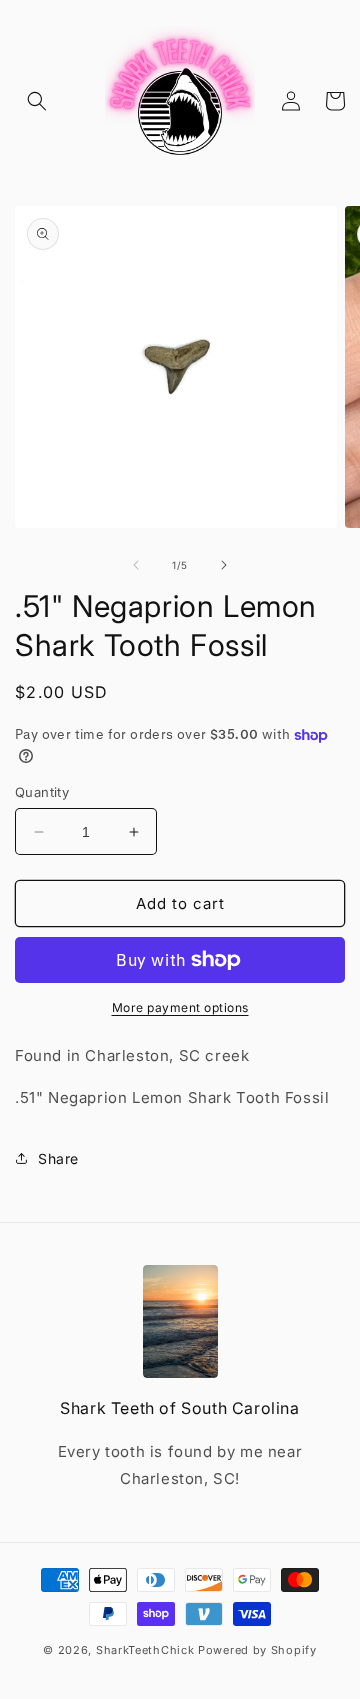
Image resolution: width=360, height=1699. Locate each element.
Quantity (42, 792)
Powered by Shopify (257, 1650)
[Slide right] (224, 565)
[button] (37, 101)
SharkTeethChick (145, 1650)
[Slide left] (136, 565)
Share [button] (58, 1158)
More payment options (180, 1007)
